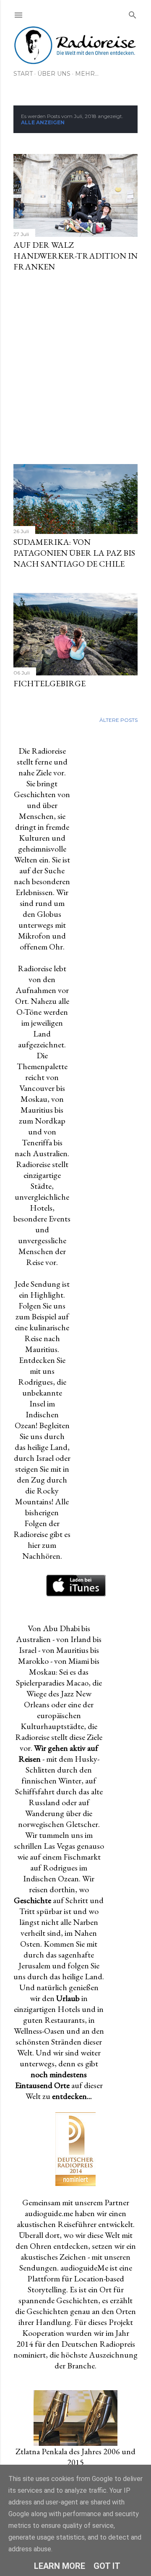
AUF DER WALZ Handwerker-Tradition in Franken (75, 256)
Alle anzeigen (43, 122)
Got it (107, 2566)
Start (23, 74)
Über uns (54, 74)
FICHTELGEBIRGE (49, 683)
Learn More (60, 2566)
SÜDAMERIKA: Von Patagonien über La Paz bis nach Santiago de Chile (74, 553)
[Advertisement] (75, 368)
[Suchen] (133, 13)
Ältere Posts (118, 720)
